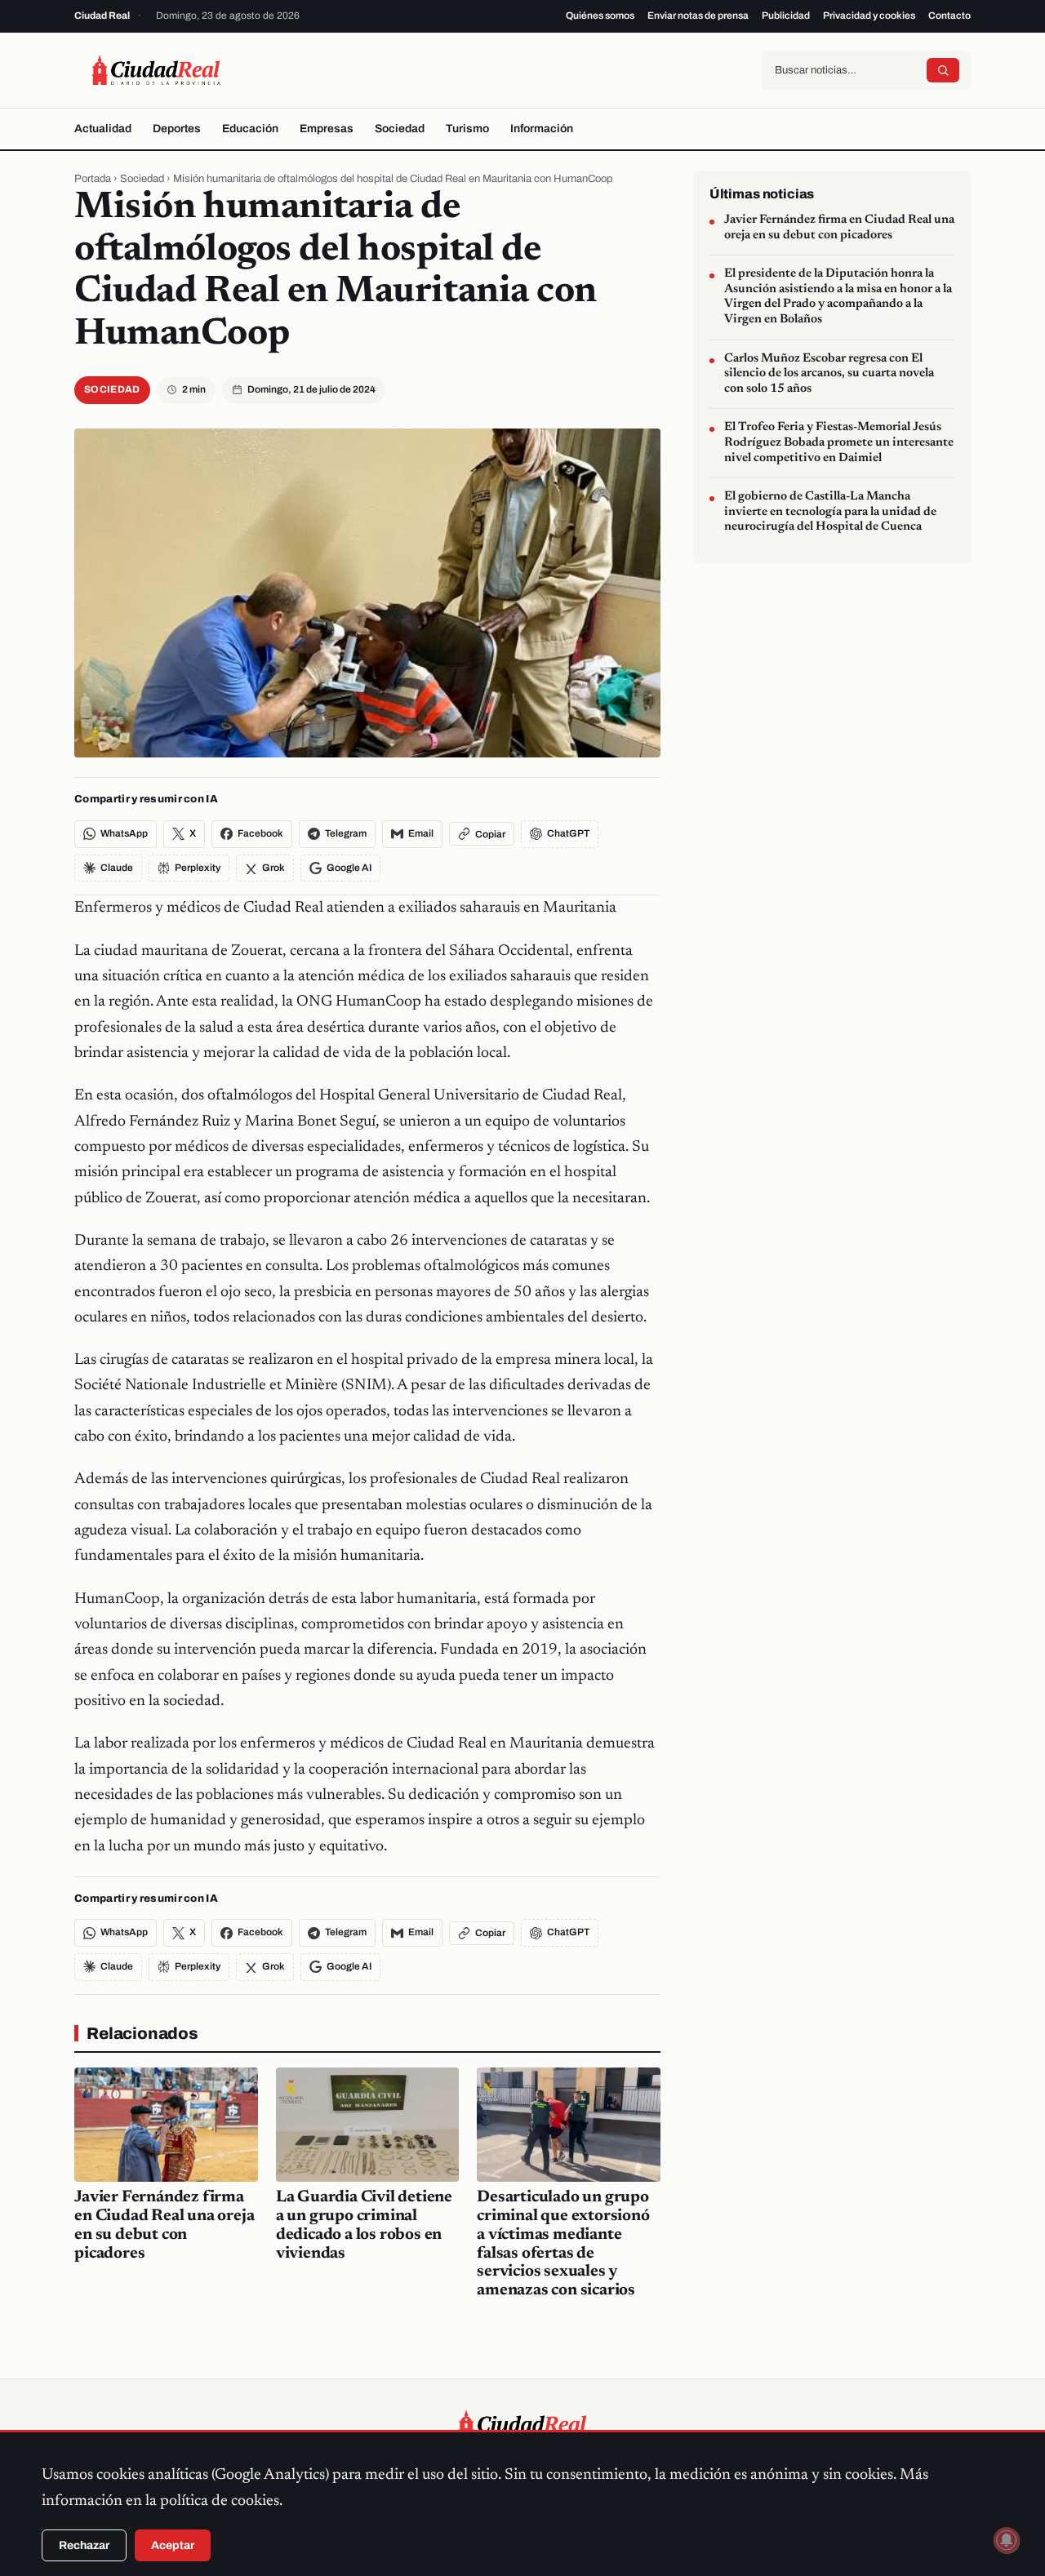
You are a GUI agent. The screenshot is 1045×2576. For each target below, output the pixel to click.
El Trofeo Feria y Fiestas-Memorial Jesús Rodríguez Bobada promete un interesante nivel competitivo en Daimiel (839, 442)
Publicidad (786, 16)
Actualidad (103, 129)
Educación (250, 129)
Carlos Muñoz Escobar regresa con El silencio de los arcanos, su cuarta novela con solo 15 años (829, 373)
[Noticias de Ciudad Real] (156, 70)
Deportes (177, 129)
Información (542, 129)
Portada (93, 179)
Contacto (949, 16)
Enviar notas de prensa (698, 16)
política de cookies (220, 2501)
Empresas (327, 129)
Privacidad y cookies (869, 16)
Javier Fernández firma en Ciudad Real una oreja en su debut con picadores (839, 228)
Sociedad (400, 129)
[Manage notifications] (1007, 2540)
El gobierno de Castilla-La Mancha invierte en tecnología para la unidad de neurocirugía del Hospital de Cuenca (830, 512)
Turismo (467, 129)
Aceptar (173, 2545)
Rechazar (84, 2545)
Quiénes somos (600, 16)
